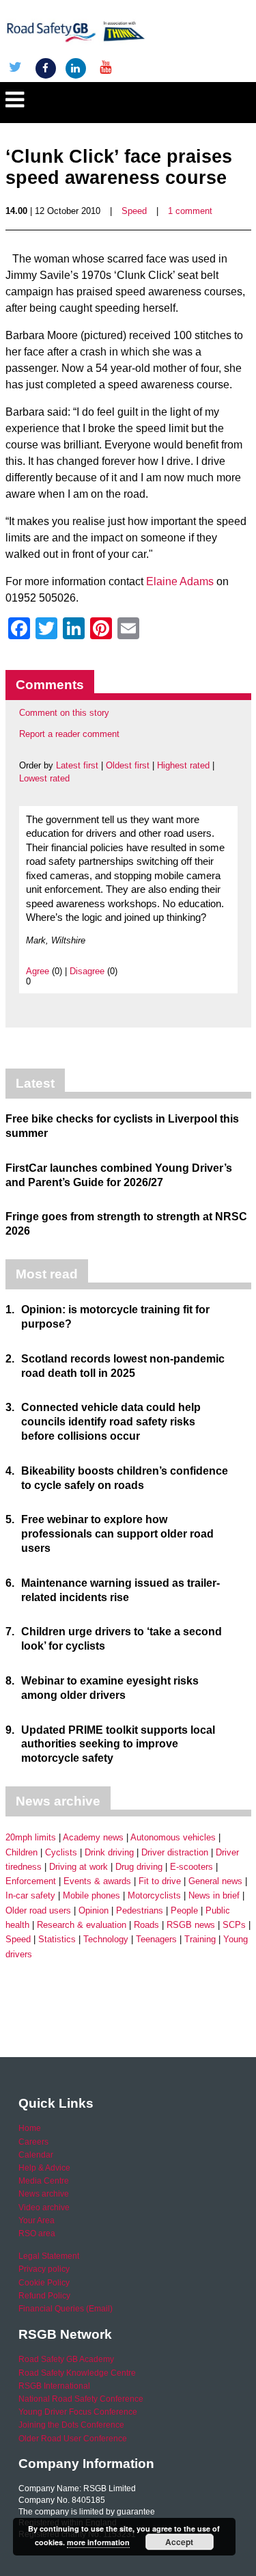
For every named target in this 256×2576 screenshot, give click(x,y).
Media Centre (44, 2181)
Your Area (37, 2221)
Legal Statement (49, 2256)
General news (215, 1881)
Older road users (38, 1910)
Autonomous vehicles (173, 1837)
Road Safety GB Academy (66, 2359)
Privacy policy (44, 2269)
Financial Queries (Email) (66, 2309)
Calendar (36, 2155)
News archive (44, 2194)
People (184, 1910)
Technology (106, 1939)
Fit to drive (160, 1881)
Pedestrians (140, 1910)
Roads (146, 1925)
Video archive (44, 2208)
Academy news (93, 1837)
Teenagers (156, 1939)
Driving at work (79, 1867)
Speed (134, 211)
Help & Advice (44, 2168)
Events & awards (97, 1881)
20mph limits (31, 1837)
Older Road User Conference (73, 2439)
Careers (33, 2142)
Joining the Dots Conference (71, 2425)
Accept (179, 2542)
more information (98, 2542)
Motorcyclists (154, 1895)
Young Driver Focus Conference (78, 2412)
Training (200, 1939)
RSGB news (191, 1925)
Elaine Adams (180, 581)
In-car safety (30, 1895)
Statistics (57, 1939)
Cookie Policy (44, 2283)
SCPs (234, 1925)
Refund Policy (44, 2296)
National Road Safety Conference (81, 2399)
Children (22, 1852)
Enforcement (31, 1881)
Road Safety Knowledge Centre (77, 2373)
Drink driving (109, 1852)
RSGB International (54, 2386)
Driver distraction (175, 1852)
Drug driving (139, 1867)
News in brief (214, 1895)
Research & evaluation (82, 1925)
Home (30, 2128)
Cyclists (61, 1852)
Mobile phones (91, 1895)
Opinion (94, 1910)
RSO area (37, 2233)
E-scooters (191, 1867)
